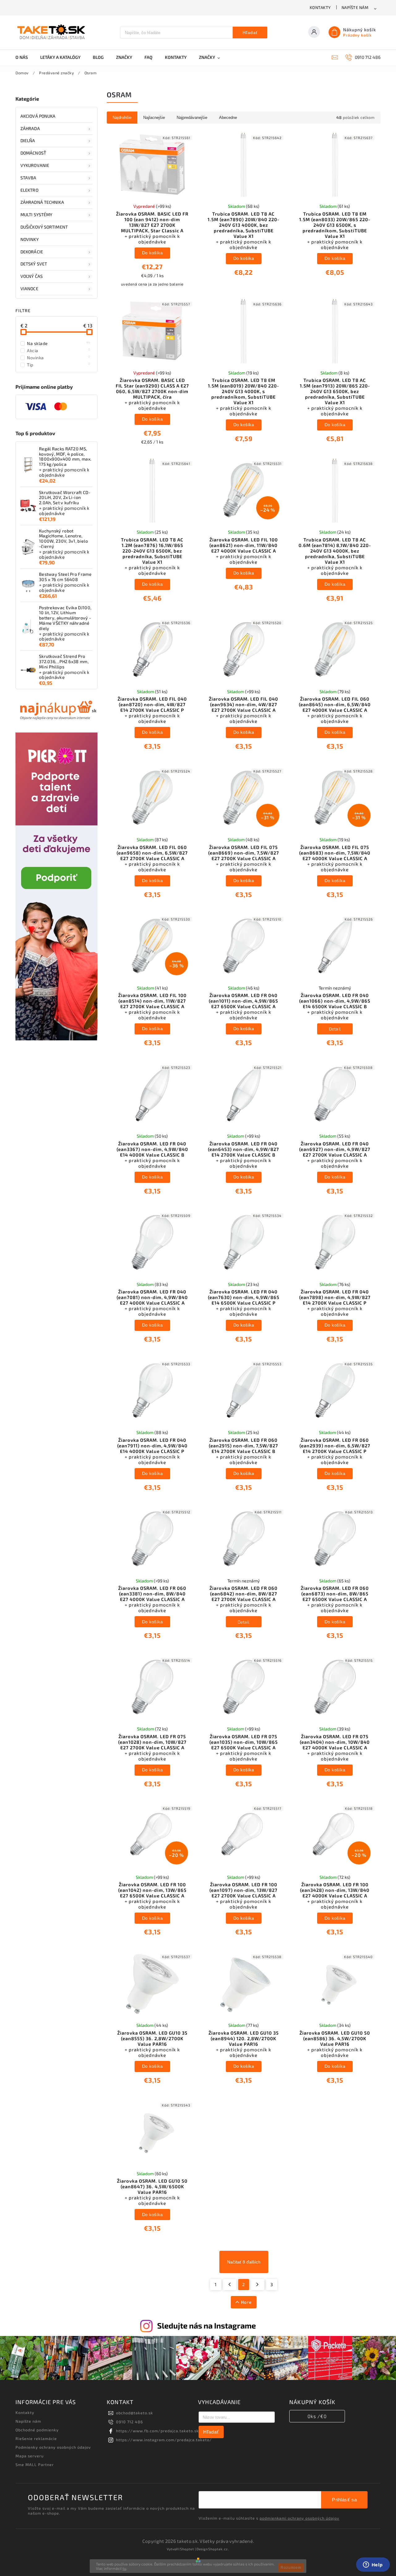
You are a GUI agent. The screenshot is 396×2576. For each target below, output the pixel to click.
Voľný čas (32, 276)
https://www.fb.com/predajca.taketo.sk (157, 2431)
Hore (246, 2302)
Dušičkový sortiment (44, 227)
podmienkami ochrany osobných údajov (299, 2518)
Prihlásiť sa (344, 2500)
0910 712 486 (129, 2422)
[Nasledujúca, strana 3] (258, 2285)
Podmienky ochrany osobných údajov (53, 2447)
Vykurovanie (35, 165)
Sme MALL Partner (35, 2464)
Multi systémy (36, 214)
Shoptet (187, 2549)
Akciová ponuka (38, 116)
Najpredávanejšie (192, 118)
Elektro (29, 190)
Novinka (59, 357)
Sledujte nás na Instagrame (207, 2325)
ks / (317, 2416)
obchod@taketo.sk (135, 2413)
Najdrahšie (122, 118)
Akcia (59, 350)
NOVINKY (30, 239)
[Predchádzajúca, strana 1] (230, 2285)
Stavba (28, 178)
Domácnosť (33, 153)
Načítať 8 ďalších (244, 2262)
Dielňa (28, 140)
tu (124, 2568)
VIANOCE (29, 289)
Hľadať (250, 33)
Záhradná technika (42, 202)
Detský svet (34, 264)
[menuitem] (25, 57)
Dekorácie (32, 252)
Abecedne (228, 118)
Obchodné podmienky (37, 2430)
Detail (335, 1029)
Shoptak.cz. (219, 2549)
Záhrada (30, 128)
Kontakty (320, 7)
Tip (59, 365)
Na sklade (59, 343)
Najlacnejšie (154, 118)
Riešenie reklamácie (36, 2438)
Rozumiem (291, 2568)
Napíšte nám (355, 7)
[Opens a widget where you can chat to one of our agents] (373, 2565)
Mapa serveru (30, 2456)
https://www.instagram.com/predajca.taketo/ (164, 2440)
